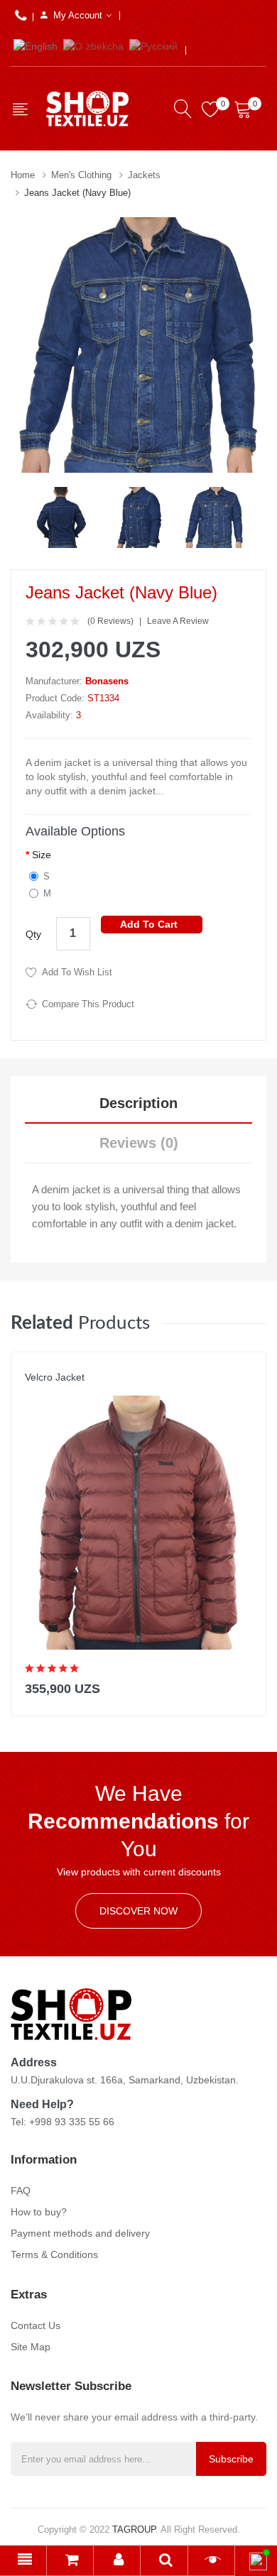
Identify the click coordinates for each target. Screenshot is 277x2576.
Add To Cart (149, 924)
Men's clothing (81, 175)
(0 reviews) (110, 621)
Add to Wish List (77, 972)
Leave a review (178, 621)
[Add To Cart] (246, 1686)
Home (23, 175)
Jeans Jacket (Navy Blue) (77, 193)
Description (138, 1103)
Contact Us (36, 2325)
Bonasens (107, 681)
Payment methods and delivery (80, 2233)
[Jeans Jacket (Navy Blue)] (63, 517)
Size (42, 855)
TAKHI (37, 1391)
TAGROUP (134, 2530)
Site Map (31, 2347)
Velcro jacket (55, 1377)
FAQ (21, 2191)
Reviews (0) (139, 1143)
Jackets (144, 175)
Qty (33, 934)
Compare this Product (88, 1004)
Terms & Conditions (54, 2254)
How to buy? (39, 2212)
